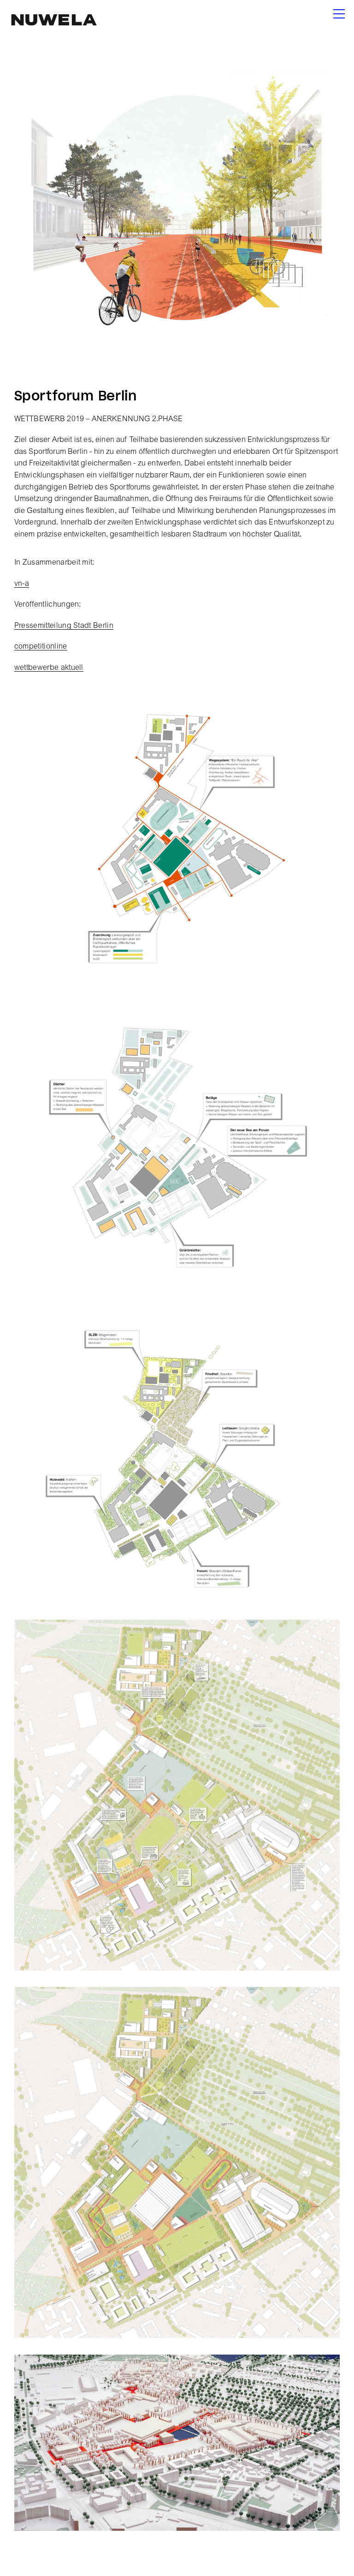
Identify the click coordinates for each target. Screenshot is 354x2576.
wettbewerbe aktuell (49, 668)
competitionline (41, 647)
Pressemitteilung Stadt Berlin (64, 626)
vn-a (22, 584)
